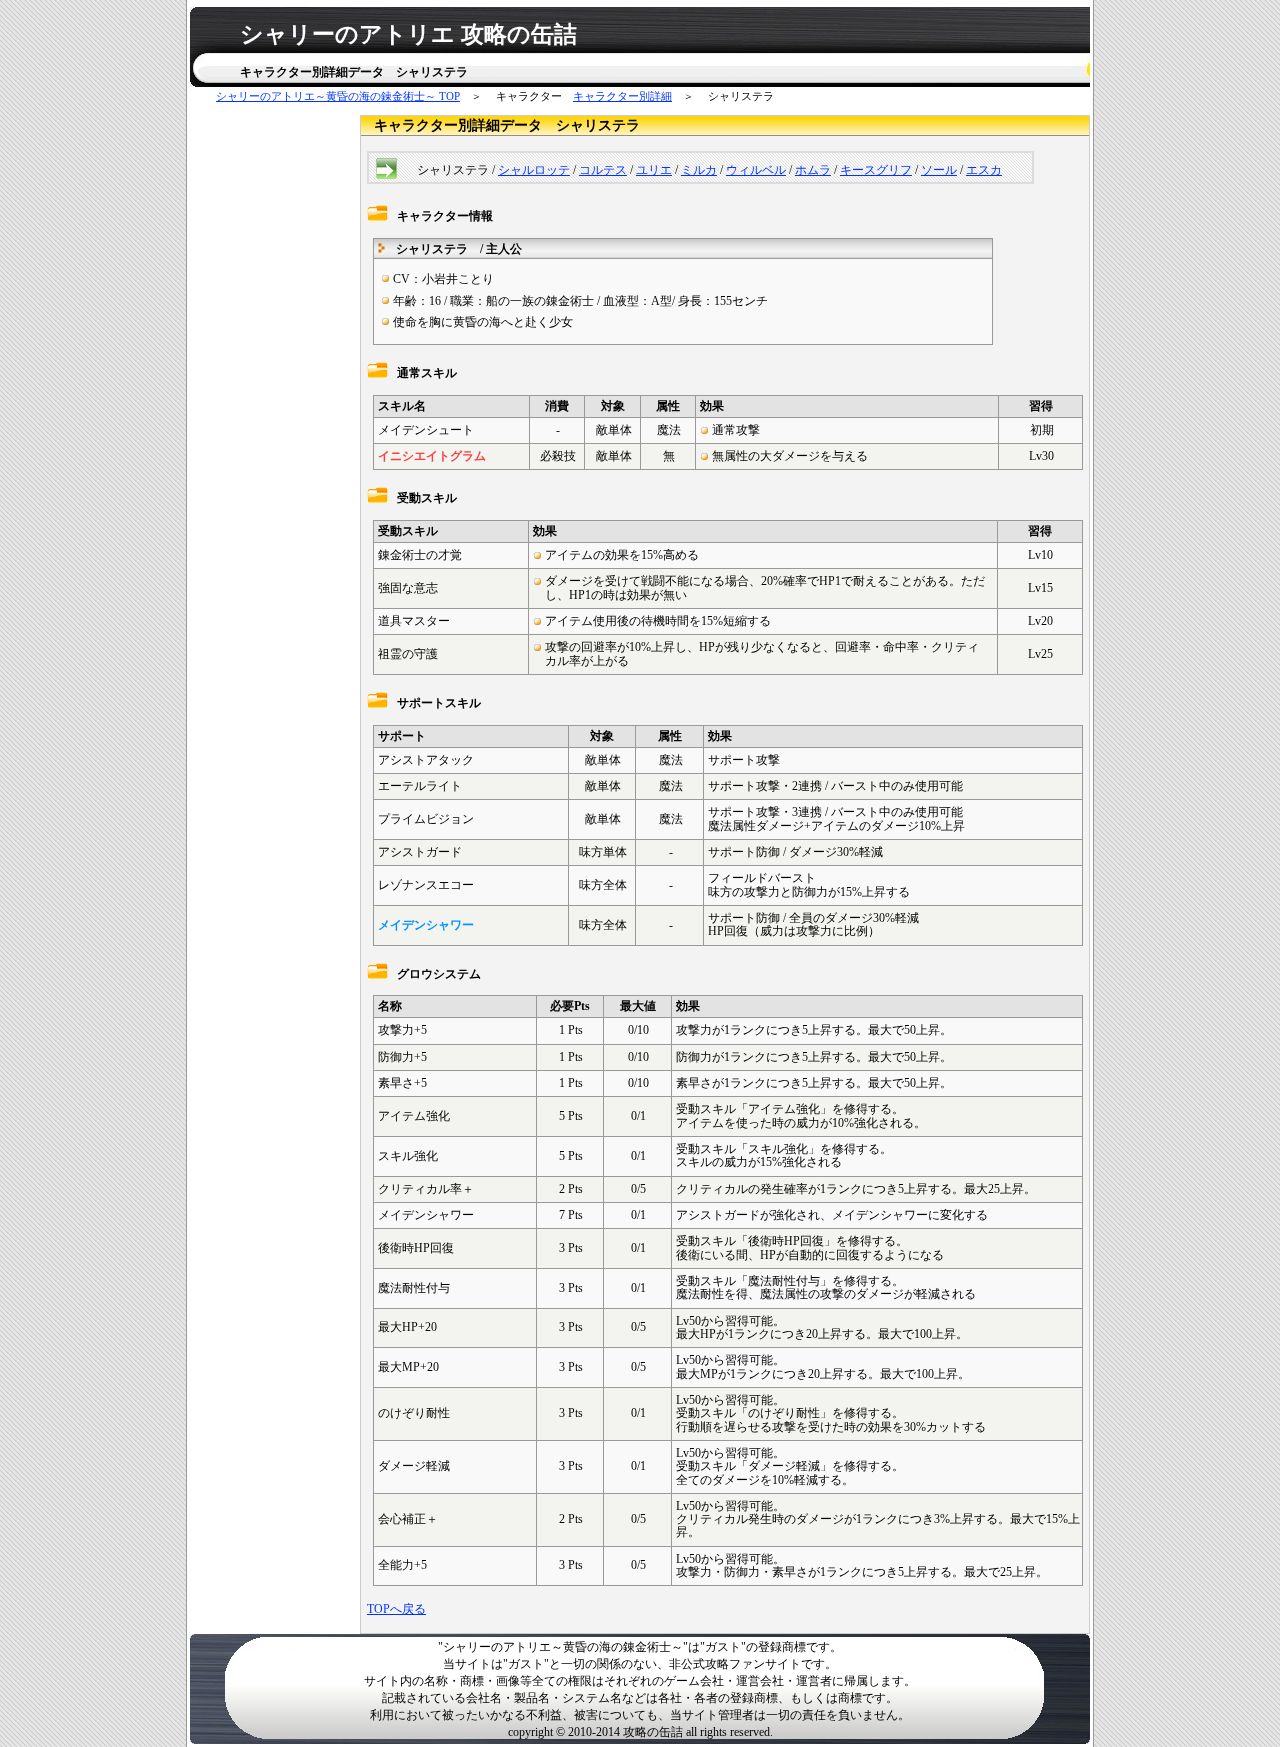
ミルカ (699, 170)
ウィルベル (756, 170)
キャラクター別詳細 (622, 96)
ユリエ (654, 170)
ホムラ (813, 170)
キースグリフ (876, 170)
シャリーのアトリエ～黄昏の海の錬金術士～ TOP (338, 96)
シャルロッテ (534, 170)
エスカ (984, 170)
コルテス (603, 170)
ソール (939, 170)
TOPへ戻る (396, 1609)
